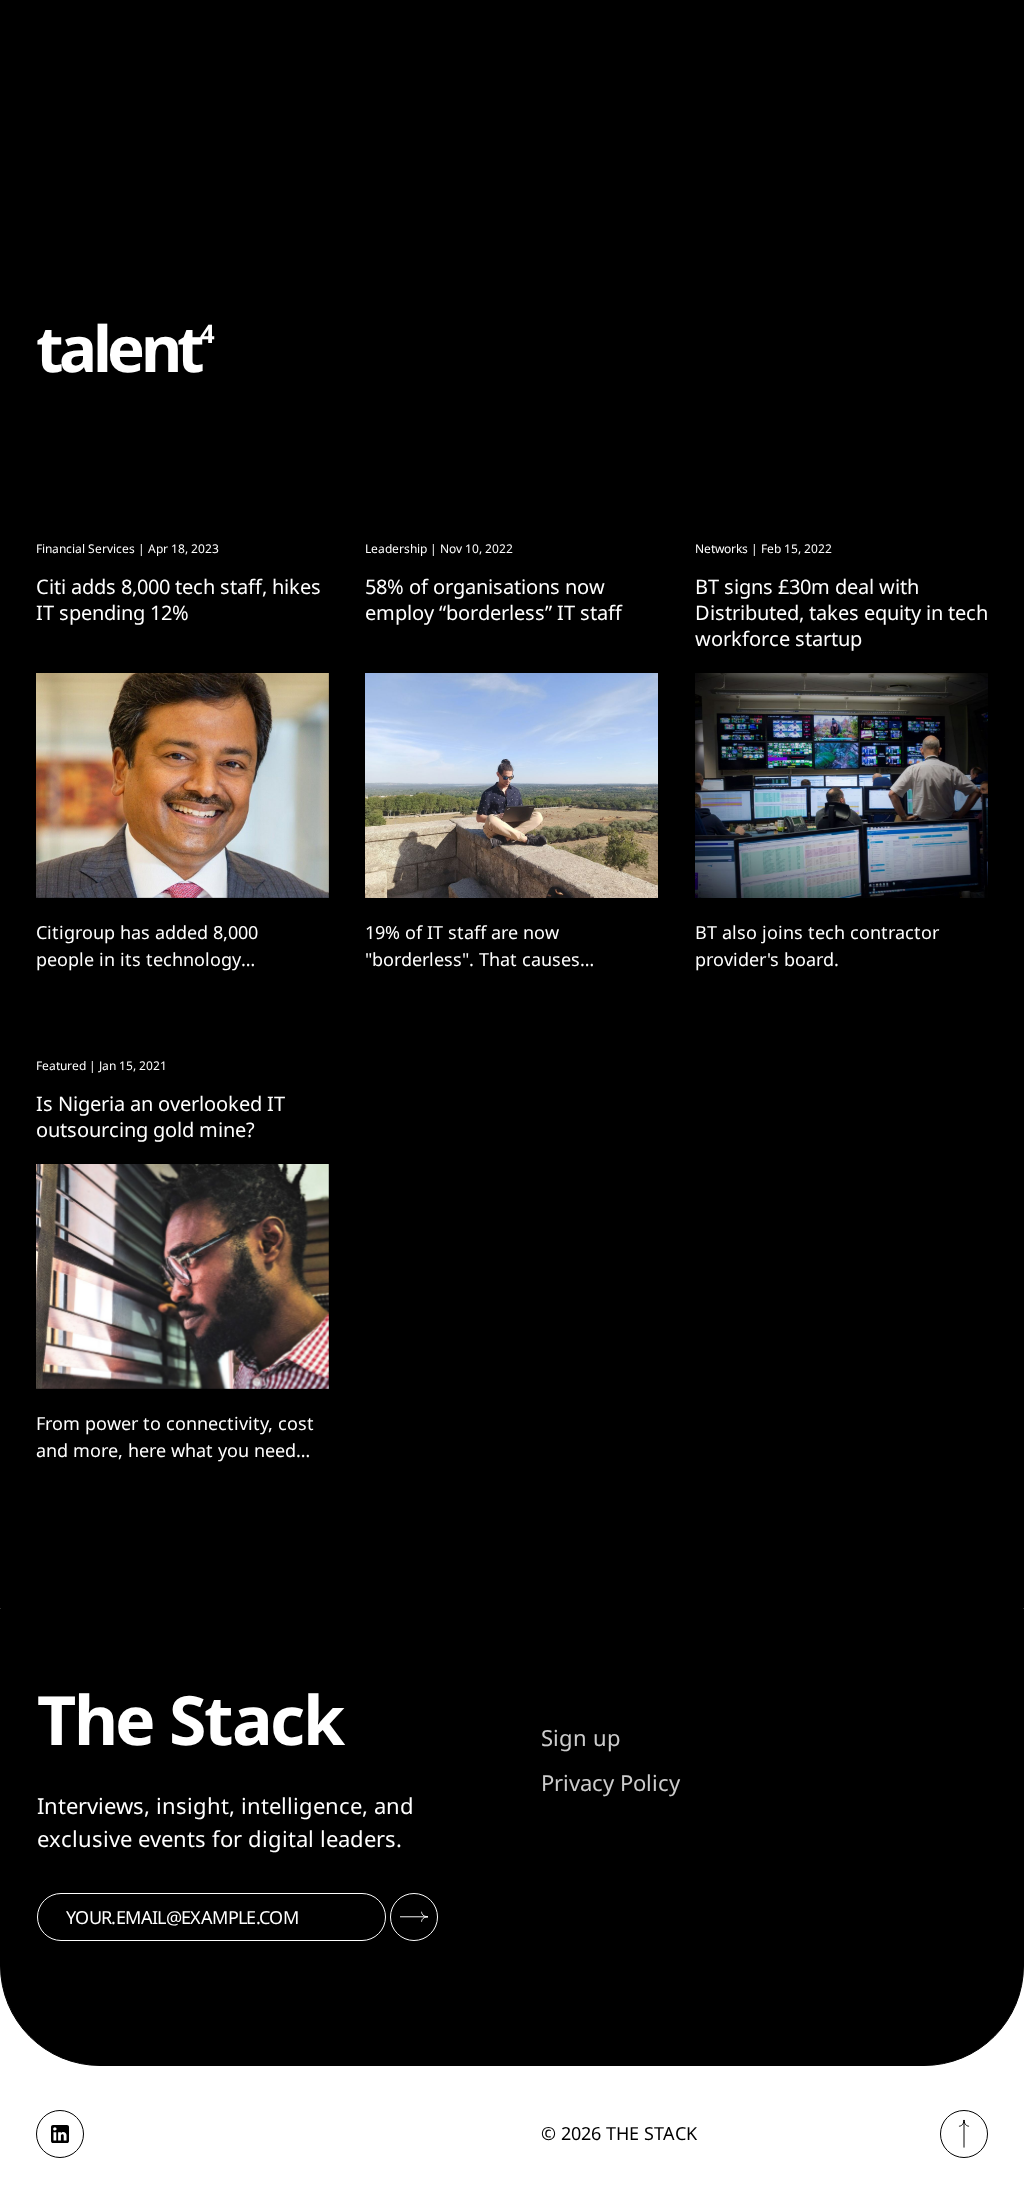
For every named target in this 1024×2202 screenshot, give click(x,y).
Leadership (396, 548)
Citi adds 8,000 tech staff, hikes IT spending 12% (178, 599)
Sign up (581, 1737)
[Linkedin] (60, 2134)
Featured (61, 1065)
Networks (721, 548)
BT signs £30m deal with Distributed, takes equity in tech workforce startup (841, 612)
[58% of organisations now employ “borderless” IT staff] (511, 785)
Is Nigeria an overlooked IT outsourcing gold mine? (160, 1116)
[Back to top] (964, 2134)
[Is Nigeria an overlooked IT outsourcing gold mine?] (182, 1276)
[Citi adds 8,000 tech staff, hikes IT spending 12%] (182, 785)
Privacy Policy (610, 1782)
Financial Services (85, 548)
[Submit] (414, 1917)
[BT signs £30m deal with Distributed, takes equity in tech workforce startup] (841, 785)
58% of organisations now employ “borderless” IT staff (493, 599)
